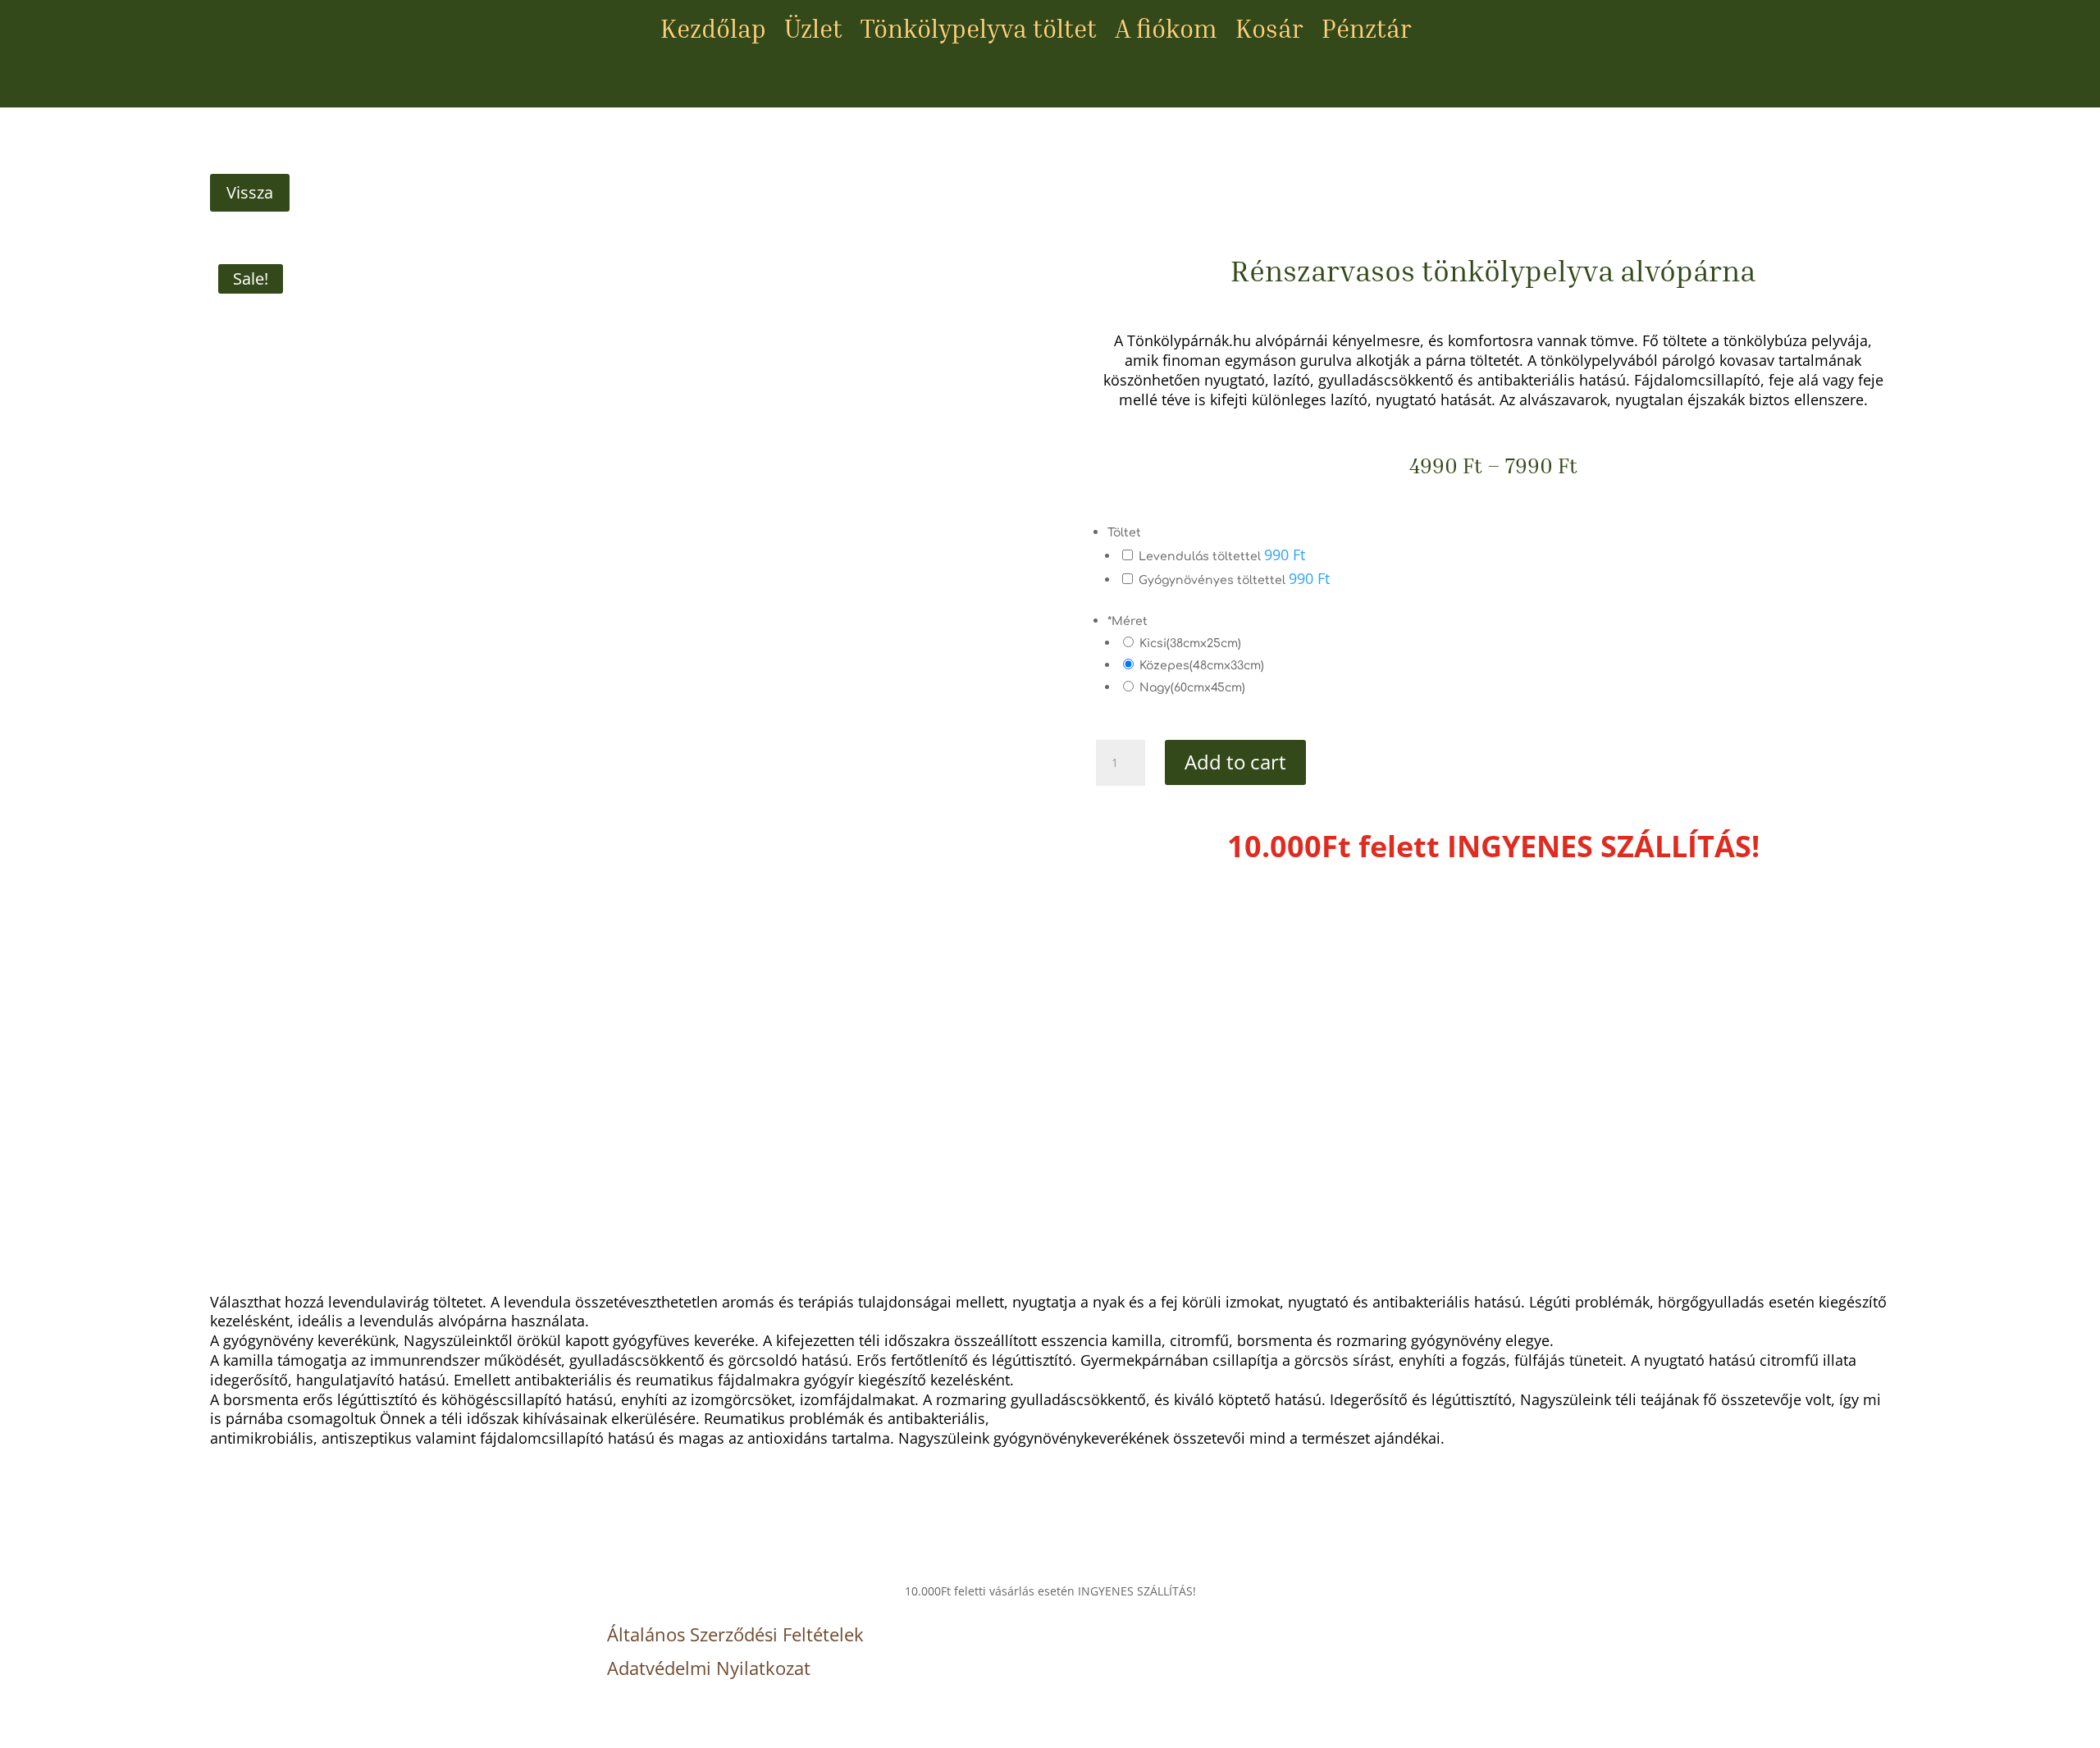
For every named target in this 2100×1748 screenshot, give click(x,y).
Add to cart (1235, 762)
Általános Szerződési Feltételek (735, 1634)
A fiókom (1166, 32)
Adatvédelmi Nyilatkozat (709, 1668)
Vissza (250, 192)
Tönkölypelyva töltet (979, 32)
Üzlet (813, 32)
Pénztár (1367, 32)
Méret (1128, 621)
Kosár (1269, 32)
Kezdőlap (713, 32)
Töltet (1124, 533)
